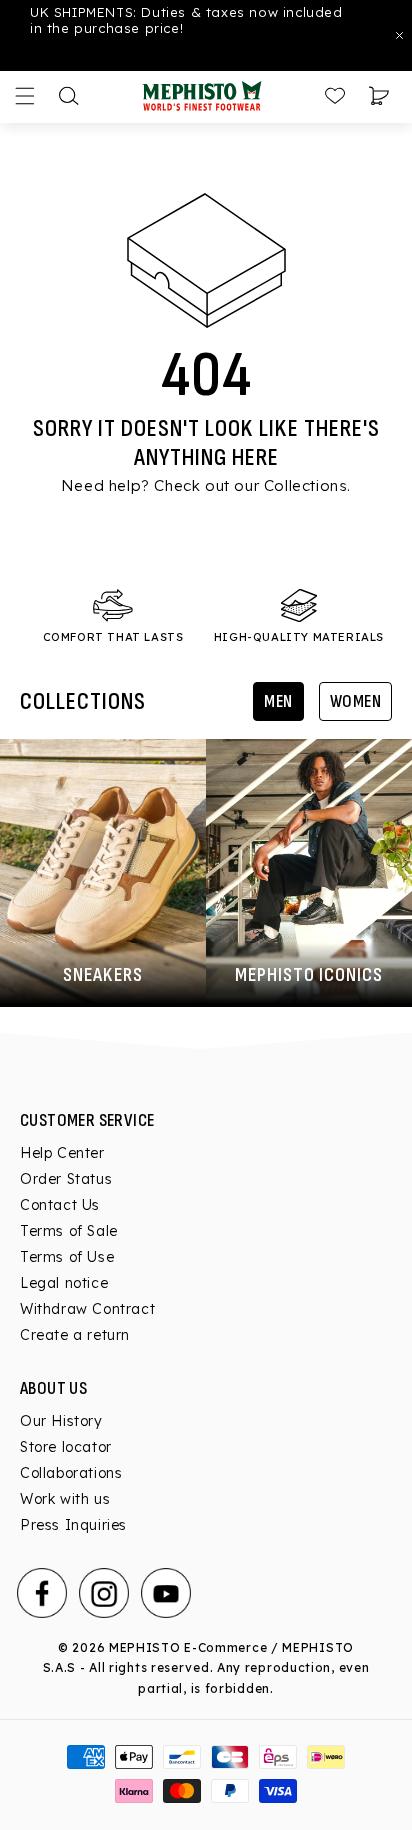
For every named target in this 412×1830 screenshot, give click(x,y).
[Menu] (25, 96)
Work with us (65, 1499)
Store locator (66, 1447)
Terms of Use (67, 1257)
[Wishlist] (335, 96)
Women (356, 701)
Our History (61, 1421)
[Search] (69, 96)
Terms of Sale (69, 1231)
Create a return (75, 1335)
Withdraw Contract (87, 1309)
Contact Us (60, 1205)
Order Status (66, 1179)
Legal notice (64, 1283)
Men (278, 701)
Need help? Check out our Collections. (206, 485)
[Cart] (379, 96)
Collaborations (71, 1473)
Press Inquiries (73, 1525)
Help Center (62, 1153)
